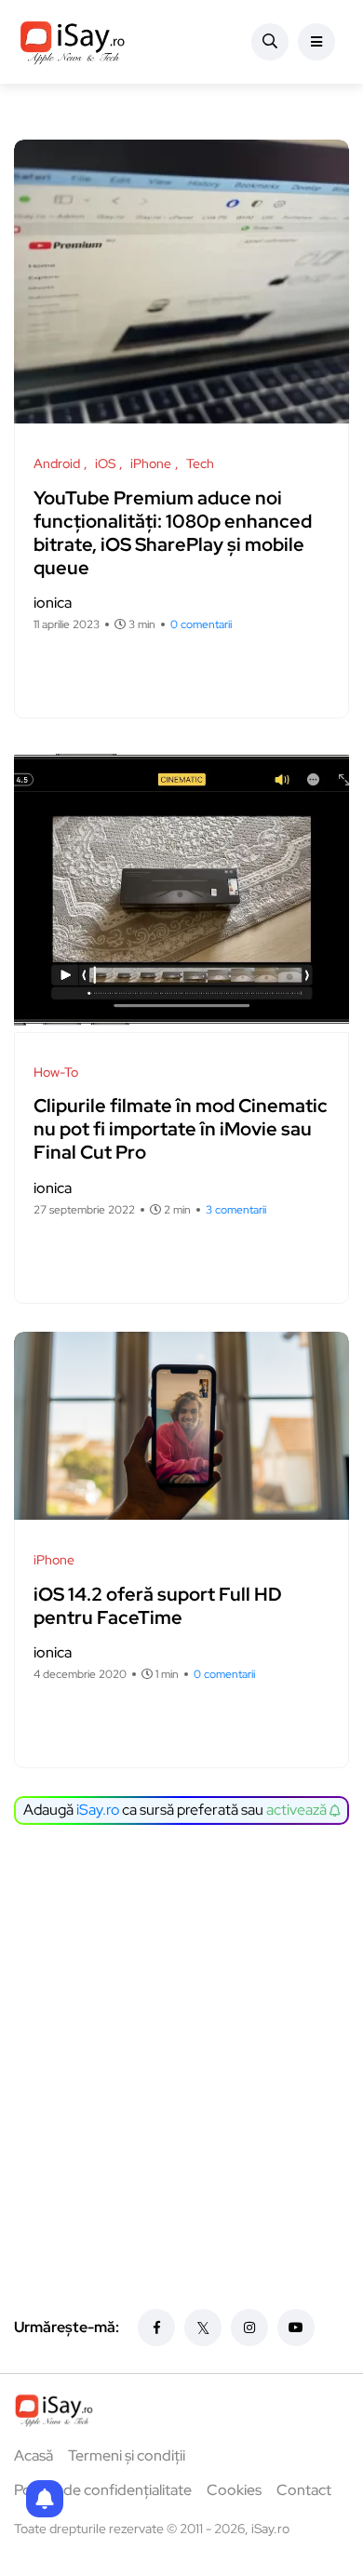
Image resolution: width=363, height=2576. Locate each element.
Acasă (34, 2455)
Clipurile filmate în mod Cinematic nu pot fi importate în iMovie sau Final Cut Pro (181, 1130)
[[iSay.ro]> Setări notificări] (45, 2499)
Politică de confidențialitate (103, 2490)
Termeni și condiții (127, 2455)
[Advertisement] (181, 2034)
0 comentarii (201, 624)
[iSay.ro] (73, 42)
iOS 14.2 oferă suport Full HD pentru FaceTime (158, 1606)
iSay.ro (98, 1810)
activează (298, 1810)
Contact (304, 2490)
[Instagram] (249, 2328)
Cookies (234, 2490)
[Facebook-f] (156, 2328)
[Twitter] (203, 2328)
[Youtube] (296, 2328)
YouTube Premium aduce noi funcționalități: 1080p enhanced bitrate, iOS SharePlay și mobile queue (173, 533)
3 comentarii (236, 1210)
